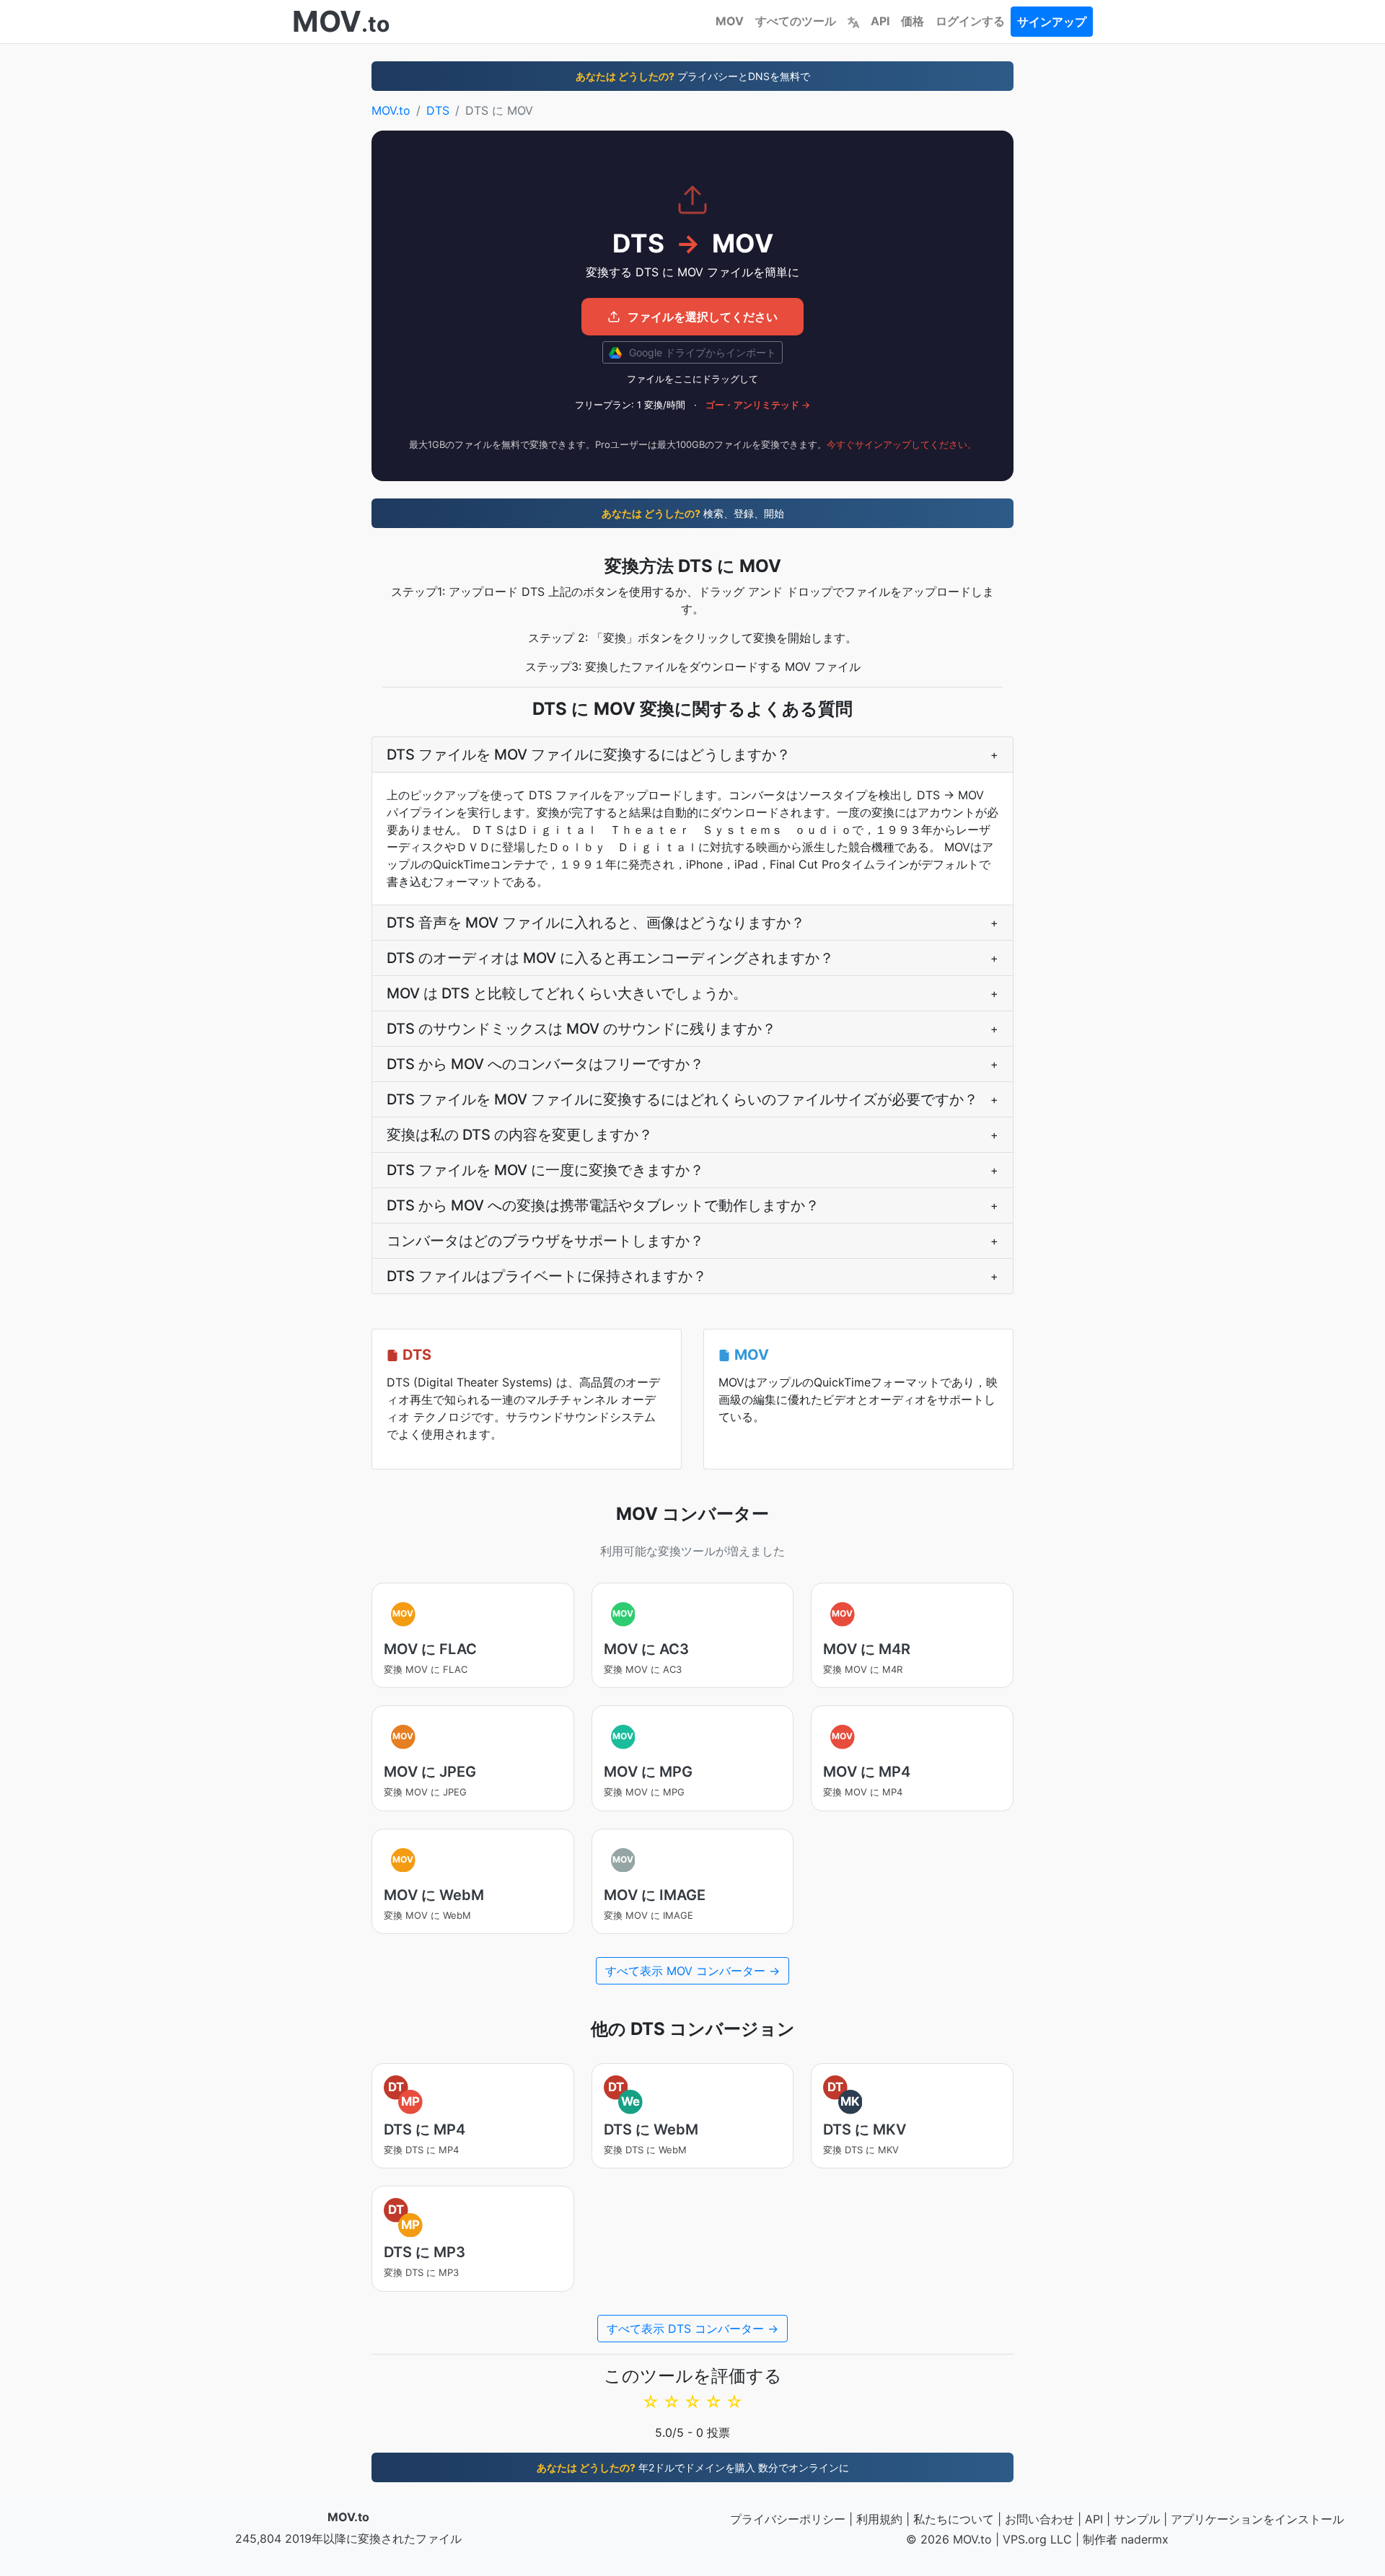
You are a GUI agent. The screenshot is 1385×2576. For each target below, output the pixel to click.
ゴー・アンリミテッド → (758, 405)
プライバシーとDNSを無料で (693, 76)
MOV (730, 21)
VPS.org (1025, 2539)
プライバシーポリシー (788, 2519)
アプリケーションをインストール (1257, 2519)
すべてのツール (796, 21)
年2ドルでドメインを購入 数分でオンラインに (693, 2467)
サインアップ (1052, 22)
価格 (913, 21)
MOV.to (391, 110)
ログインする (970, 21)
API (880, 21)
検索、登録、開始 (693, 513)
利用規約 (879, 2519)
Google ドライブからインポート (701, 352)
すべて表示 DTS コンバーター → (692, 2329)
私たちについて (954, 2519)
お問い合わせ (1039, 2519)
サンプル (1137, 2519)
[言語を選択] (853, 21)
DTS (438, 110)
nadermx (1145, 2539)
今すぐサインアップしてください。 (902, 444)
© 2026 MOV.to (949, 2539)
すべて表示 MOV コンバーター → (692, 1971)
